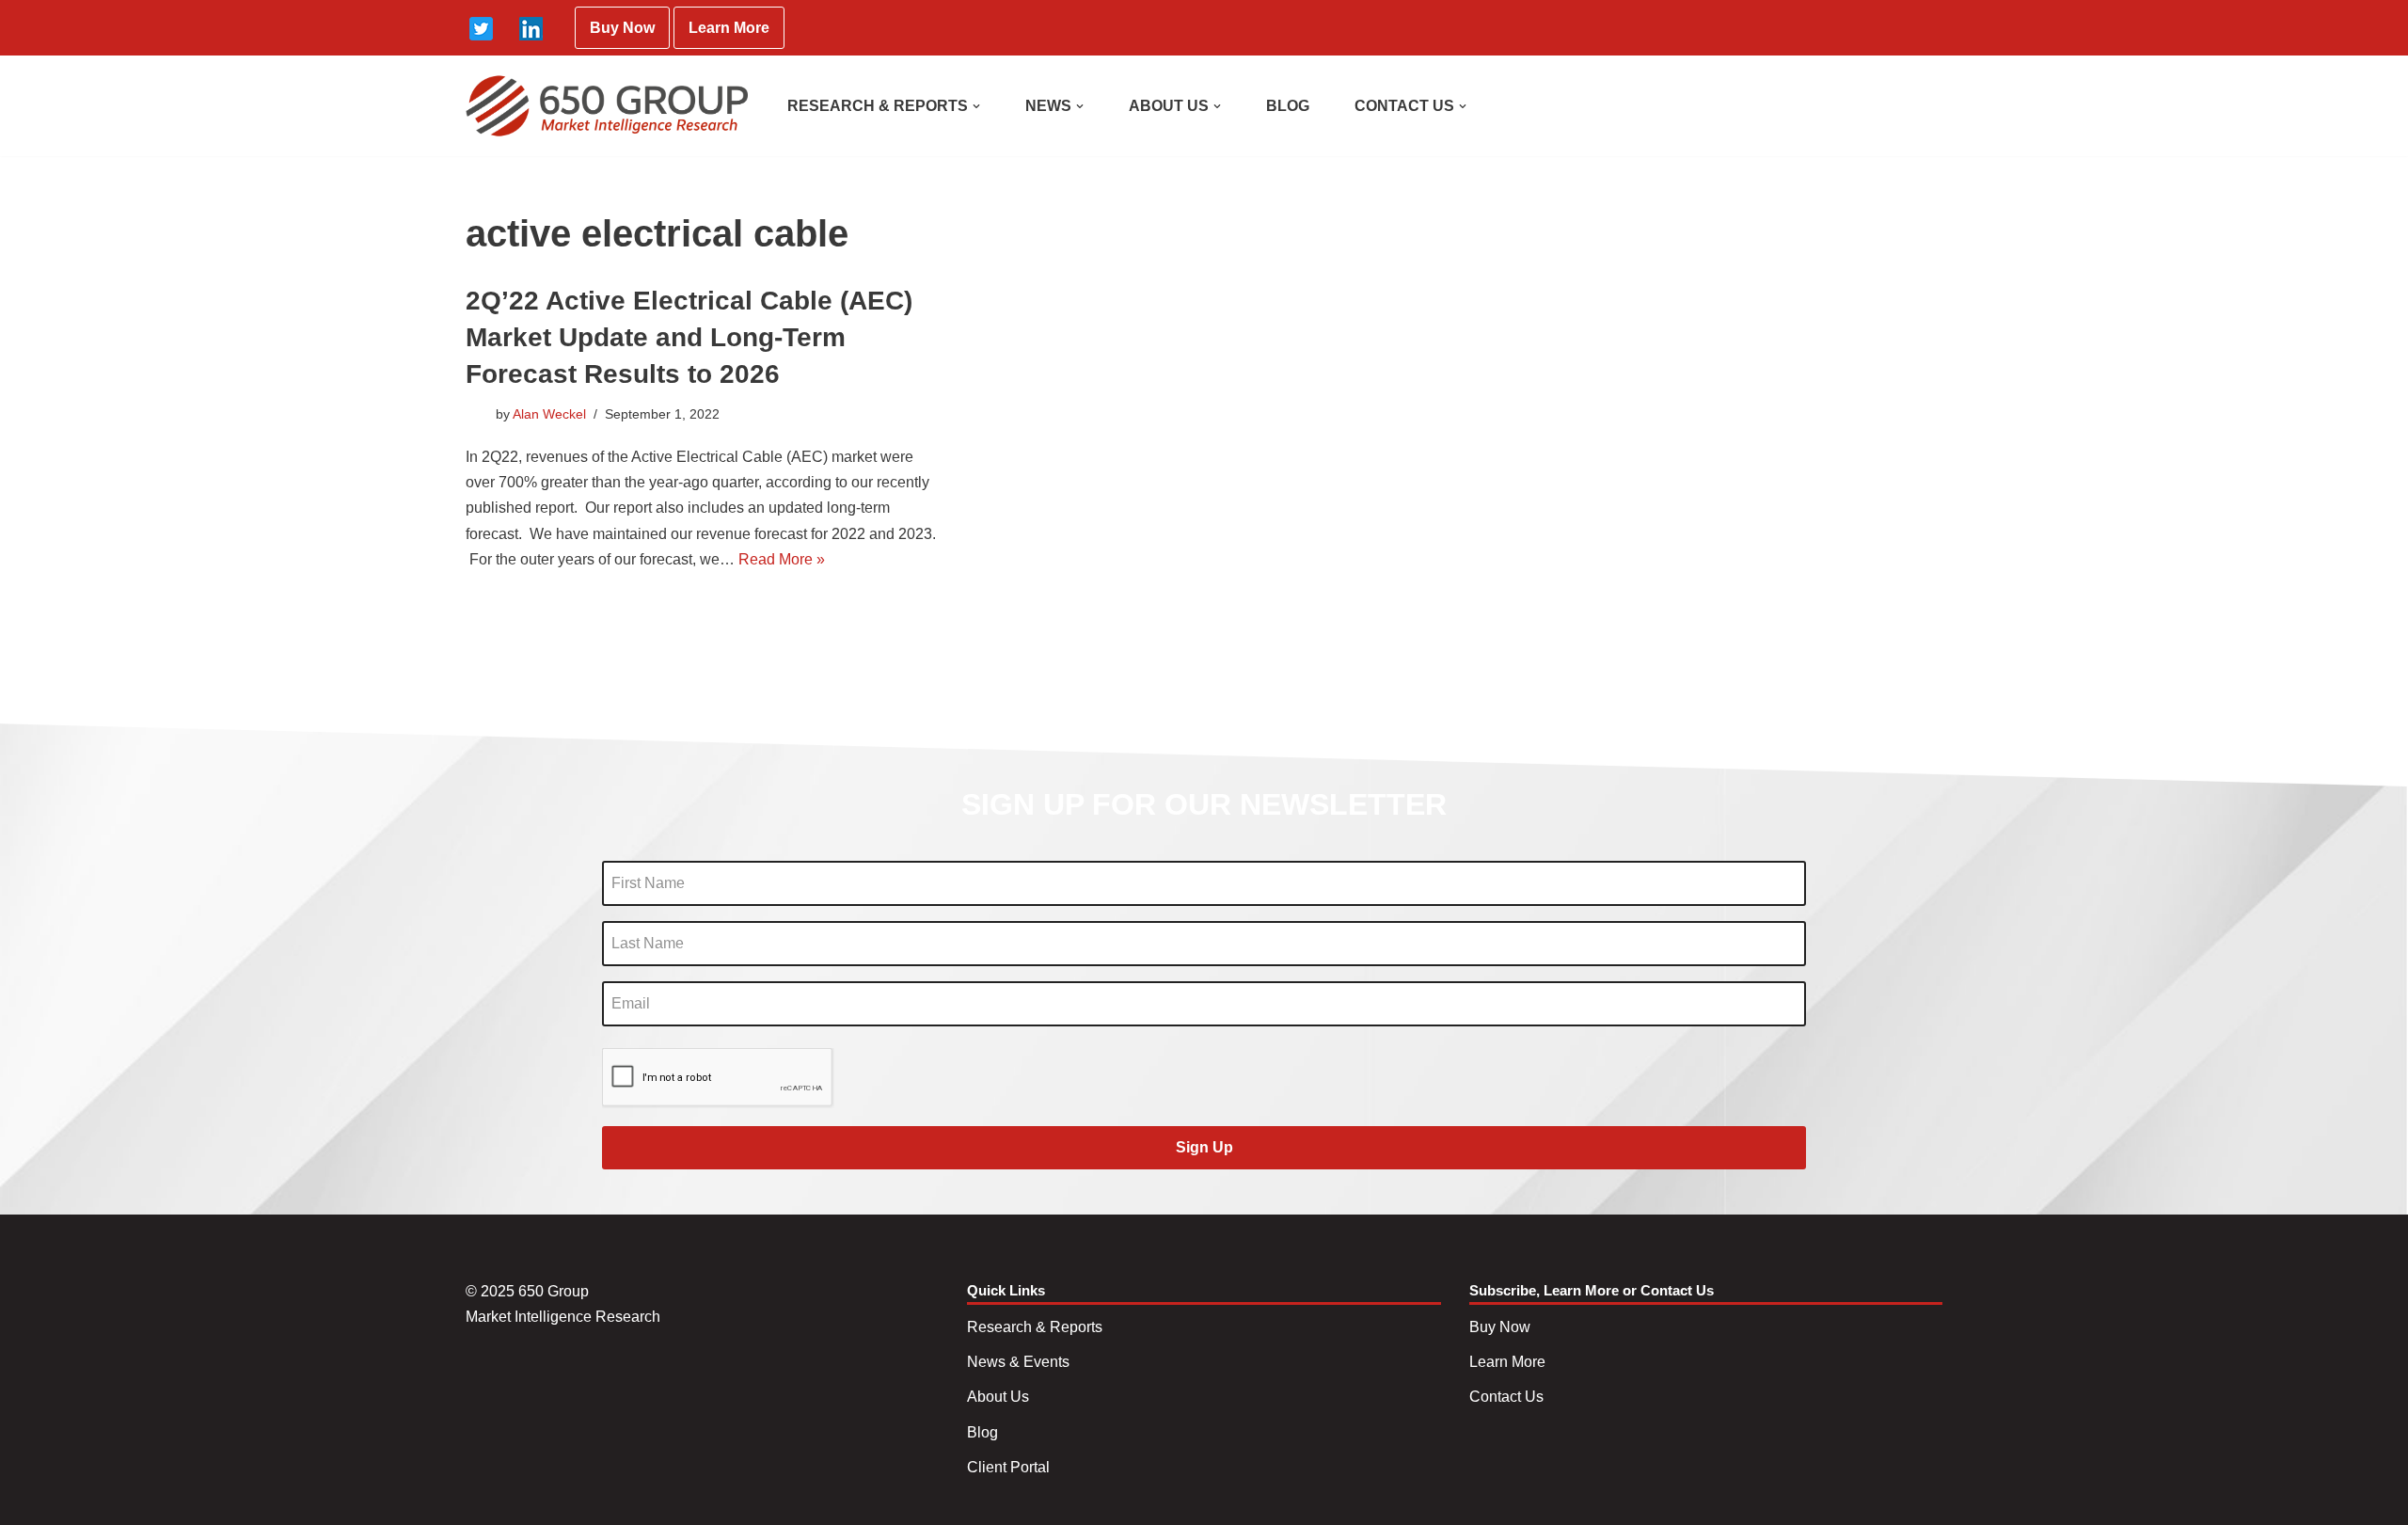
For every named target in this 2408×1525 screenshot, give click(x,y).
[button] (976, 106)
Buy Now (622, 28)
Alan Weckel (549, 414)
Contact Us (1506, 1397)
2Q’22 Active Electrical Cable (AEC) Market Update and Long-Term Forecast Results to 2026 (689, 337)
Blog (982, 1432)
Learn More (729, 28)
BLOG (1288, 106)
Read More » (782, 559)
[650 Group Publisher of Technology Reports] (607, 106)
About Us (998, 1397)
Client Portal (1008, 1467)
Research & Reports (1035, 1327)
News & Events (1018, 1362)
